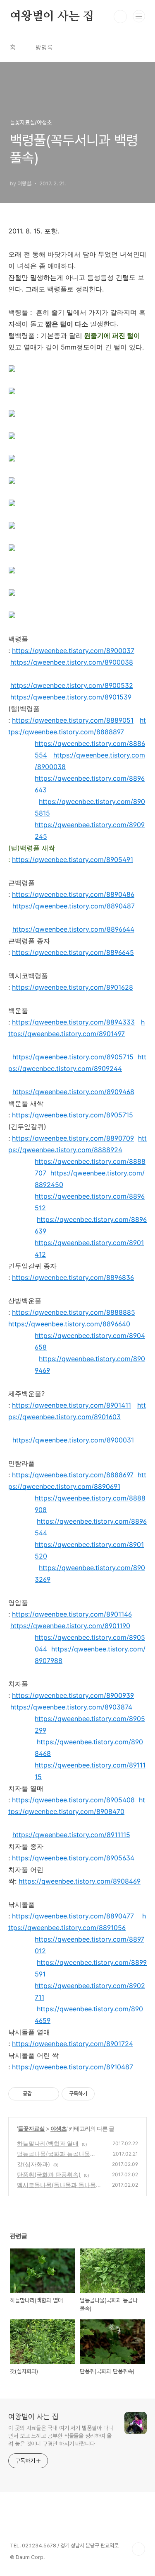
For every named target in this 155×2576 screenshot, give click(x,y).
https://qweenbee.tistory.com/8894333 (73, 1022)
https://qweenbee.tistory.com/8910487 (73, 2067)
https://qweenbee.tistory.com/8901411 (72, 1405)
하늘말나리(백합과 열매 (48, 2143)
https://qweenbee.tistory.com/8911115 (71, 1835)
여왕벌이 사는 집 (52, 17)
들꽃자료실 (31, 2128)
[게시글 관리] (50, 2094)
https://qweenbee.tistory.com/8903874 (71, 1707)
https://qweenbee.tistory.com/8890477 (73, 1916)
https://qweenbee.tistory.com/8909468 (73, 1092)
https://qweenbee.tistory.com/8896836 (73, 1277)
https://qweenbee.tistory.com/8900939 (73, 1695)
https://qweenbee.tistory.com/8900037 (73, 651)
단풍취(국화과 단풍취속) (49, 2174)
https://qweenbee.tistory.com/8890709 (73, 1138)
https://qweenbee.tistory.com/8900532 (72, 685)
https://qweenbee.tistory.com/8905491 (73, 859)
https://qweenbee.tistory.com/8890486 (73, 894)
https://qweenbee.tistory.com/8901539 (71, 697)
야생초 (58, 2128)
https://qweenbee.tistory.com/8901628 (73, 987)
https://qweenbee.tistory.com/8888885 (74, 1312)
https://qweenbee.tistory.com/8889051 (73, 720)
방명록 (44, 47)
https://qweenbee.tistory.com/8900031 (73, 1440)
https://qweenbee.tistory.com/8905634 (73, 1858)
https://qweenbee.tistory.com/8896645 (73, 952)
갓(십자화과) (33, 2164)
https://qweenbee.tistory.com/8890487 (74, 906)
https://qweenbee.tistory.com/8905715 (73, 1057)
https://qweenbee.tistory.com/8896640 (69, 1324)
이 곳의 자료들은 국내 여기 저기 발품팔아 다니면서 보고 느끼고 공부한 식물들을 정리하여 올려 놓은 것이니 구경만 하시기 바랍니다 (61, 2436)
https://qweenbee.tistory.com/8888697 (73, 1475)
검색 (120, 17)
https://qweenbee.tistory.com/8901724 (73, 2044)
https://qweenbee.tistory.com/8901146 (72, 1614)
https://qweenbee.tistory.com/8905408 (73, 1800)
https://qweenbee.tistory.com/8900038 (72, 662)
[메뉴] (139, 16)
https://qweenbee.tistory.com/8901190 (70, 1626)
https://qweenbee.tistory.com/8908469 (80, 1881)
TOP (138, 2549)
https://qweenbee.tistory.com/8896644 (73, 929)
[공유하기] (39, 2094)
